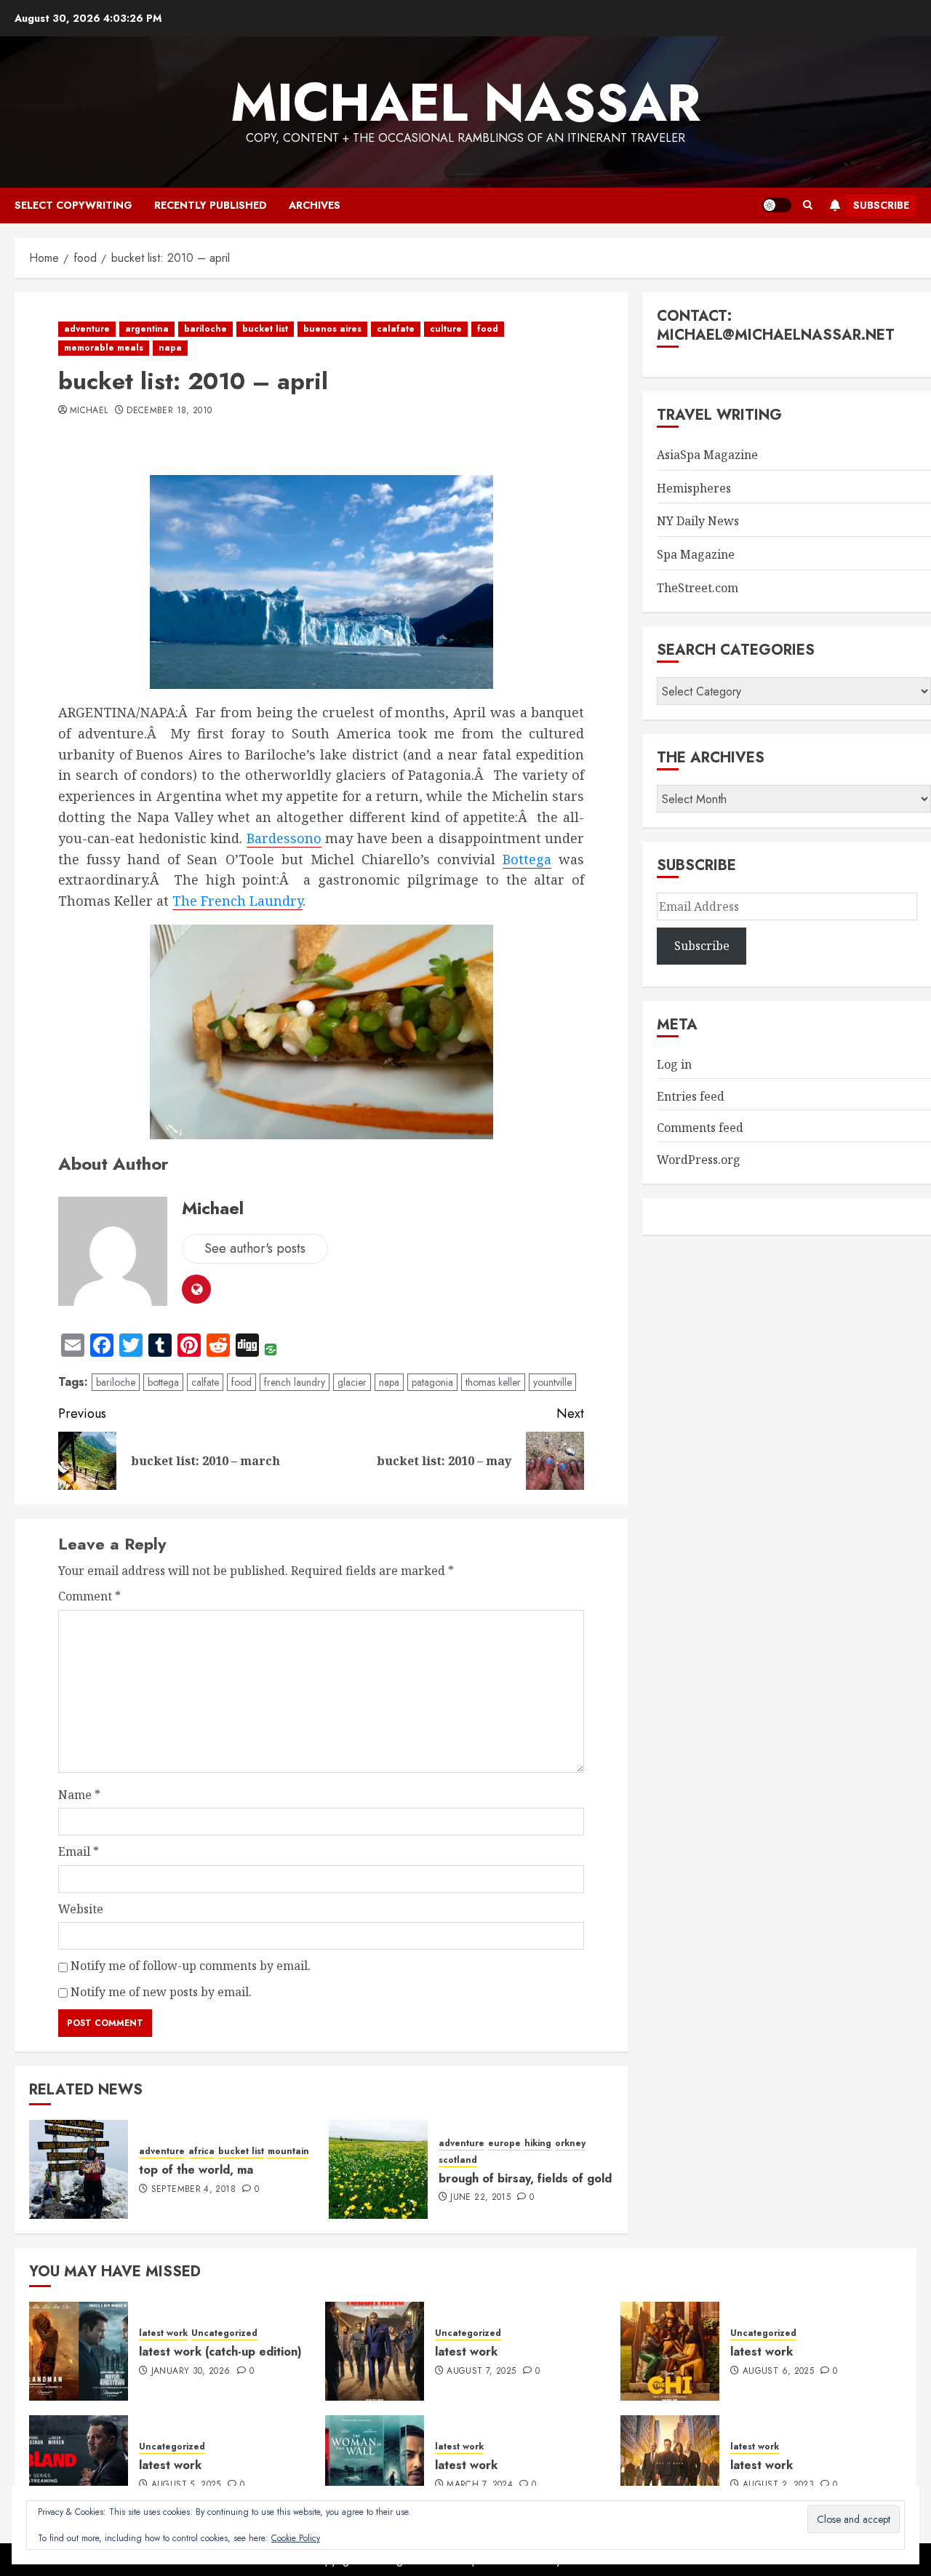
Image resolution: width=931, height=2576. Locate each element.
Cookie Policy (296, 2538)
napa (170, 348)
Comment (89, 1596)
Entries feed (691, 1096)
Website (81, 1909)
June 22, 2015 (480, 2198)
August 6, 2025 (778, 2372)
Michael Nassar (465, 103)
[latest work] (375, 2351)
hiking (538, 2144)
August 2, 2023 (778, 2485)
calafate (396, 329)
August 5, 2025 (186, 2485)
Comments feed (700, 1128)
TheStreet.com (698, 588)
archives (315, 205)
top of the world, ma (196, 2170)
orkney (570, 2144)
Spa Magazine (696, 554)
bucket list (265, 329)
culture (446, 329)
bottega (163, 1382)
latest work (163, 2333)
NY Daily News (698, 521)
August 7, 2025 (481, 2372)
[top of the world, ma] (79, 2169)
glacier (352, 1382)
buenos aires (332, 329)
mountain (288, 2152)
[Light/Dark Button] (777, 205)
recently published (211, 205)
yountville (552, 1382)
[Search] (808, 205)
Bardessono (284, 838)
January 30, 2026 (191, 2372)
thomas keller (493, 1382)
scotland (458, 2160)
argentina (147, 329)
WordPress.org (699, 1160)
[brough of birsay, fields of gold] (378, 2169)
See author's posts (255, 1248)
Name (79, 1795)
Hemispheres (694, 488)
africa (201, 2152)
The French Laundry (237, 901)
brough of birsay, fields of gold (525, 2178)
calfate (205, 1382)
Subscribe (881, 205)
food (488, 329)
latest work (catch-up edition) (220, 2352)
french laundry (295, 1382)
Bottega (527, 859)
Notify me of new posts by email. (161, 1992)
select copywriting (73, 205)
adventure (87, 329)
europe (504, 2144)
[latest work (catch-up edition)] (79, 2351)
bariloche (205, 329)
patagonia (432, 1382)
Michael (89, 411)
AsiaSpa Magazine (707, 455)
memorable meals (104, 348)
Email (79, 1851)
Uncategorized (224, 2333)
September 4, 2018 (193, 2190)
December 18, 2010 (169, 411)
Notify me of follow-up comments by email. (191, 1966)
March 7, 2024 (480, 2485)
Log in (674, 1064)
